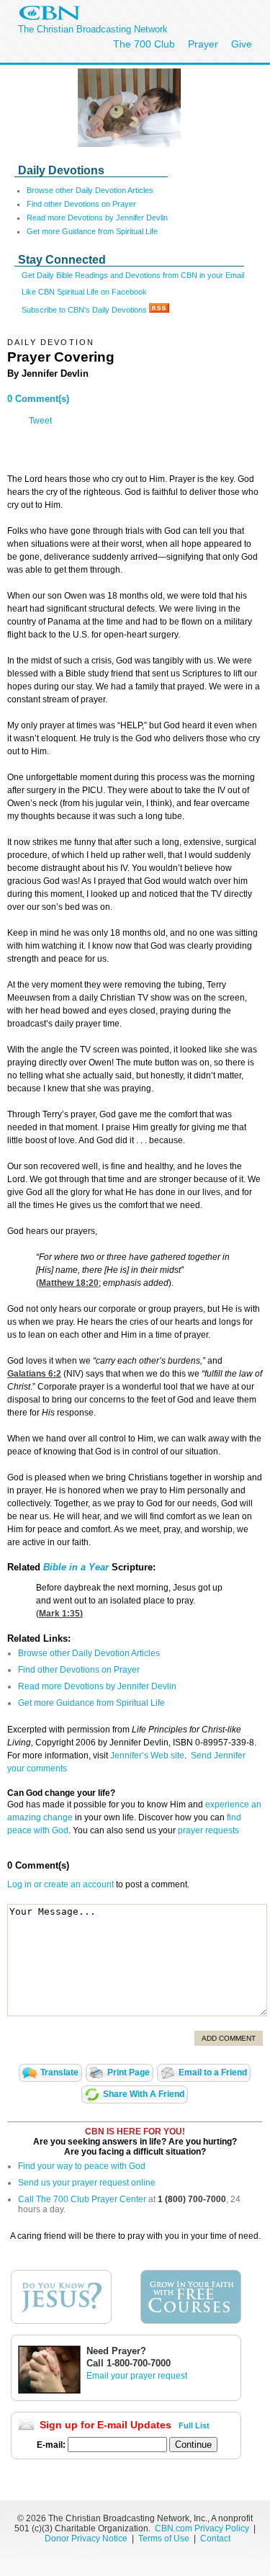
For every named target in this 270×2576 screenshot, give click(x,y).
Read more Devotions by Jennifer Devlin (97, 218)
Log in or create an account (60, 1884)
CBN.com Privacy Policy (202, 2528)
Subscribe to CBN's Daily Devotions (85, 310)
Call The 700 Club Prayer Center (82, 2199)
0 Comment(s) (38, 399)
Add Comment (229, 2038)
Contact (215, 2539)
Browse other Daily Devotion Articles (90, 190)
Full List (194, 2425)
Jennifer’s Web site (147, 1756)
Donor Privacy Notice (86, 2539)
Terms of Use (165, 2539)
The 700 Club (144, 44)
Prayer (203, 44)
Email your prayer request (137, 2376)
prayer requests (208, 1830)
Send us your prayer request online (87, 2183)
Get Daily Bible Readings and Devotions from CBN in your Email (133, 275)
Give (242, 44)
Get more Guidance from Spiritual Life (92, 231)
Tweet (40, 421)
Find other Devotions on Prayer (81, 204)
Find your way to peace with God (82, 2166)
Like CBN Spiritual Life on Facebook (84, 292)
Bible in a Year (76, 1567)
